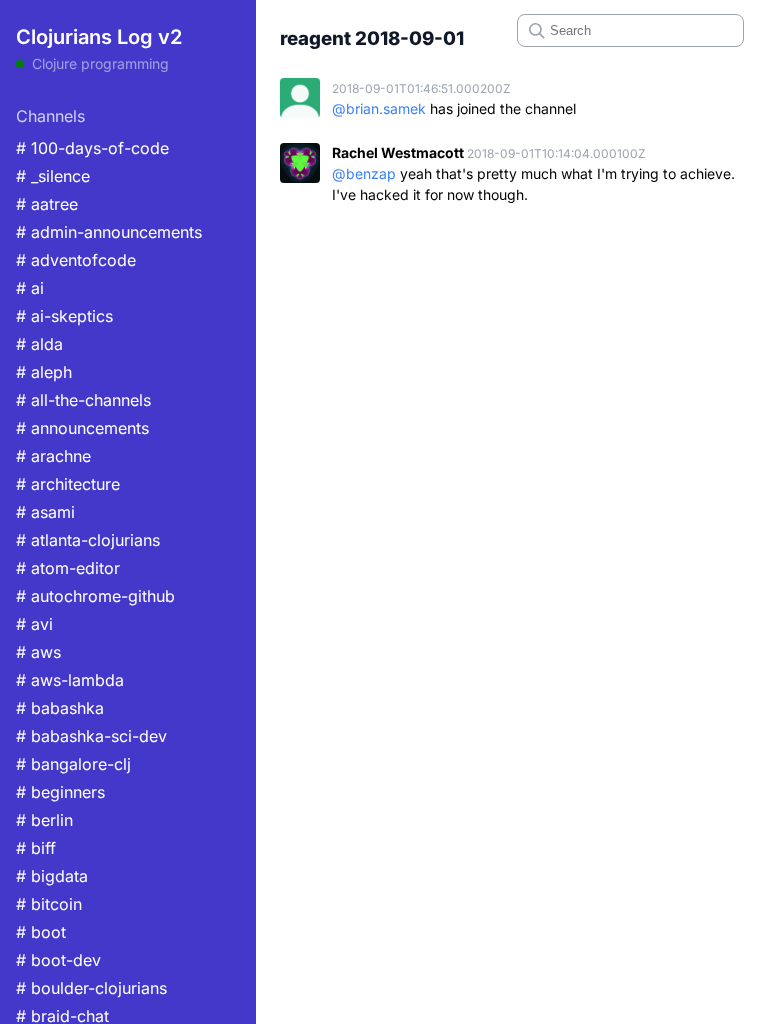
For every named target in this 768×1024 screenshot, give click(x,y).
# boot (41, 932)
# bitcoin (49, 904)
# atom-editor (68, 568)
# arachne (53, 456)
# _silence (53, 176)
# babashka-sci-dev (91, 736)
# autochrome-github (95, 596)
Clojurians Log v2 (99, 37)
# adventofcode (76, 260)
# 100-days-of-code (92, 148)
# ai (30, 288)
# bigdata (52, 876)
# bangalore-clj (73, 764)
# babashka (60, 708)
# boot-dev (58, 960)
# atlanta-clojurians (88, 540)
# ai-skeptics (64, 316)
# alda (39, 344)
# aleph (44, 372)
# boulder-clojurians (91, 988)
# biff (36, 848)
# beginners (60, 792)
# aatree (47, 204)
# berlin (44, 820)
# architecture (68, 484)
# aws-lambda (70, 680)
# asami (45, 512)
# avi (34, 624)
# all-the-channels (83, 400)
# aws (38, 652)
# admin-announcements (109, 232)
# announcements (82, 428)
